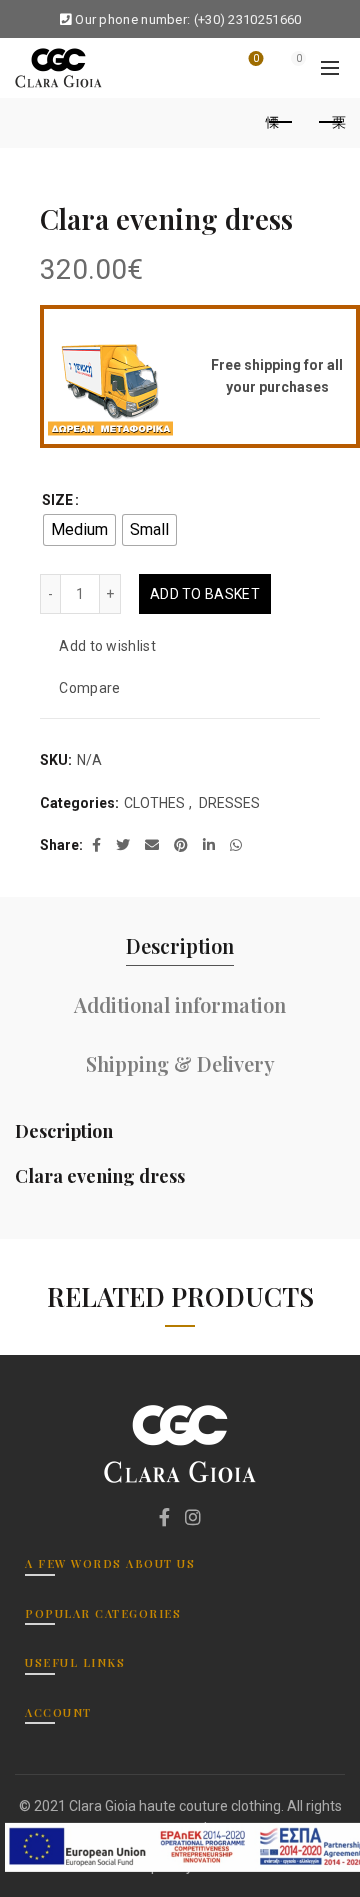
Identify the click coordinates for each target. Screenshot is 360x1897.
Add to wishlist (107, 647)
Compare (89, 689)
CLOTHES (154, 803)
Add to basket (205, 594)
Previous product (280, 123)
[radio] (79, 530)
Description (180, 945)
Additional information (180, 1004)
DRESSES (229, 803)
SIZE (57, 500)
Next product (330, 123)
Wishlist (256, 58)
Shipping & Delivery (180, 1063)
